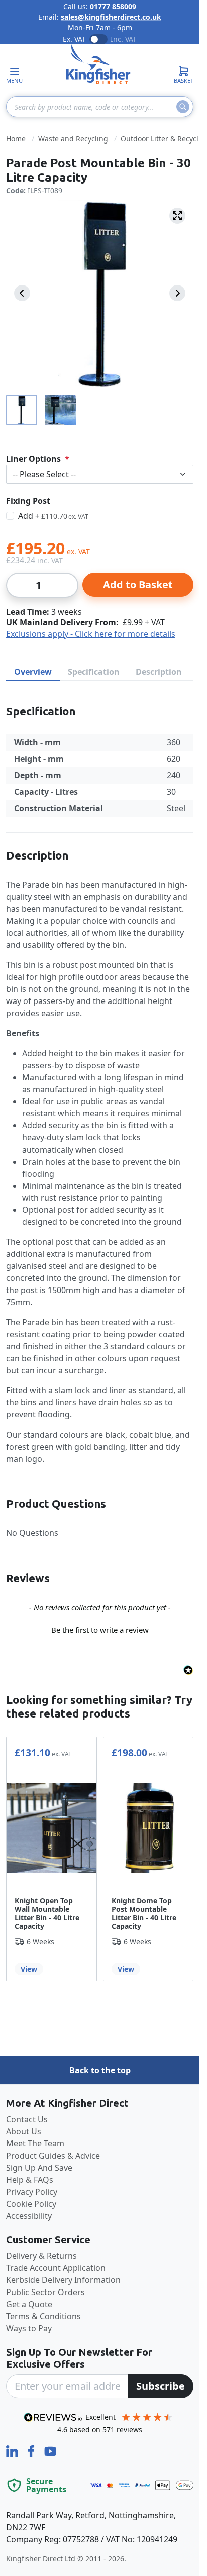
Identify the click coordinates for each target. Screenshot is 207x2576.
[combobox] (100, 107)
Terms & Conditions (43, 2316)
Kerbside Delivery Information (63, 2280)
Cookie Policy (31, 2204)
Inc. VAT (124, 39)
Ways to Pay (29, 2328)
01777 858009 (113, 6)
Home (16, 139)
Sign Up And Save (39, 2168)
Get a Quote (29, 2304)
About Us (24, 2131)
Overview (33, 672)
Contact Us (27, 2119)
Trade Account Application (56, 2268)
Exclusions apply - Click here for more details (91, 634)
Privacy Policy (32, 2192)
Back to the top (100, 2070)
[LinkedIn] (13, 2450)
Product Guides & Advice (53, 2156)
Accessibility (29, 2216)
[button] (100, 1629)
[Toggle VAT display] (98, 39)
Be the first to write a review (100, 1630)
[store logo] (98, 64)
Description (159, 672)
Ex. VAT (74, 39)
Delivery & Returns (41, 2256)
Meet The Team (35, 2143)
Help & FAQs (30, 2180)
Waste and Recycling (73, 139)
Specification (94, 672)
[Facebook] (32, 2450)
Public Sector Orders (45, 2292)
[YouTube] (50, 2450)
